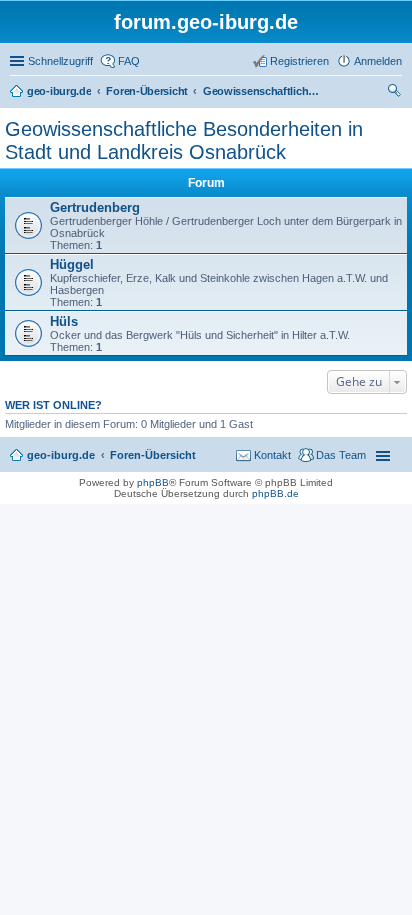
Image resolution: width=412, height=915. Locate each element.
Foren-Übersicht (153, 455)
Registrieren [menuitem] (299, 61)
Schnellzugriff (60, 61)
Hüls (64, 321)
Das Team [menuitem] (341, 455)
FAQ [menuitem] (129, 61)
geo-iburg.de (61, 455)
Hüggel (72, 264)
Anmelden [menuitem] (378, 61)
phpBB (153, 482)
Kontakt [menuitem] (272, 455)
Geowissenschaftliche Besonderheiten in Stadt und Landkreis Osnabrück (184, 140)
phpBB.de (275, 493)
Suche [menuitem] (396, 93)
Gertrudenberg (95, 207)
